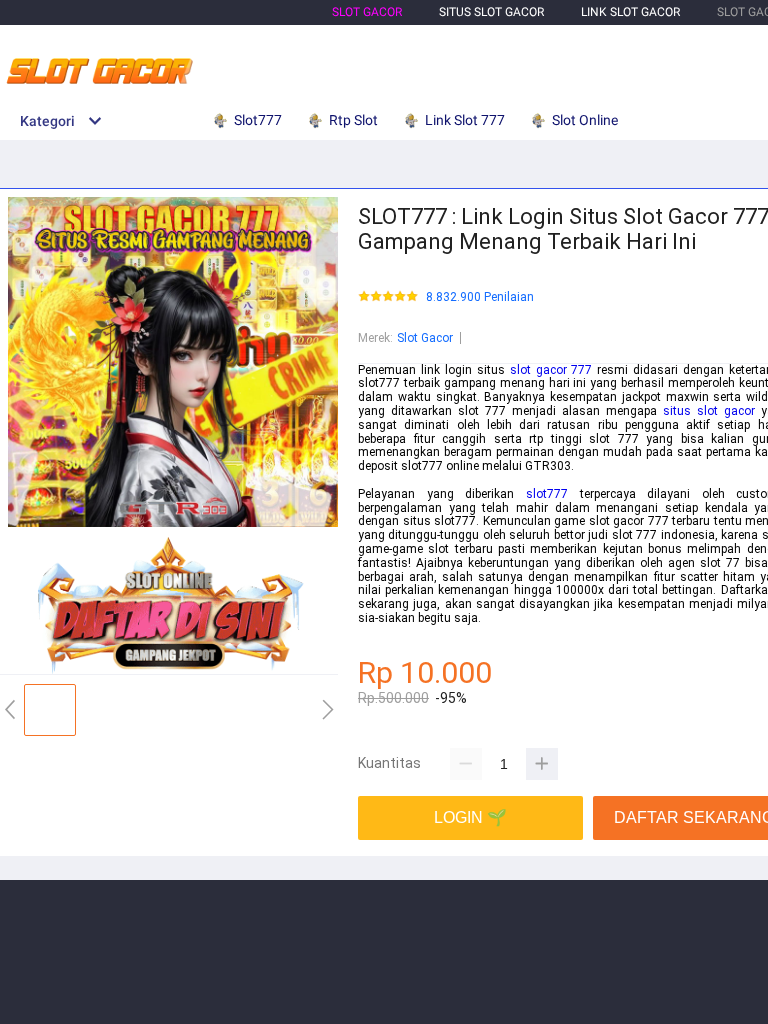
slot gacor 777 (551, 370)
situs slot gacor (709, 411)
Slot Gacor (367, 12)
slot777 (547, 494)
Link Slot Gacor (630, 12)
